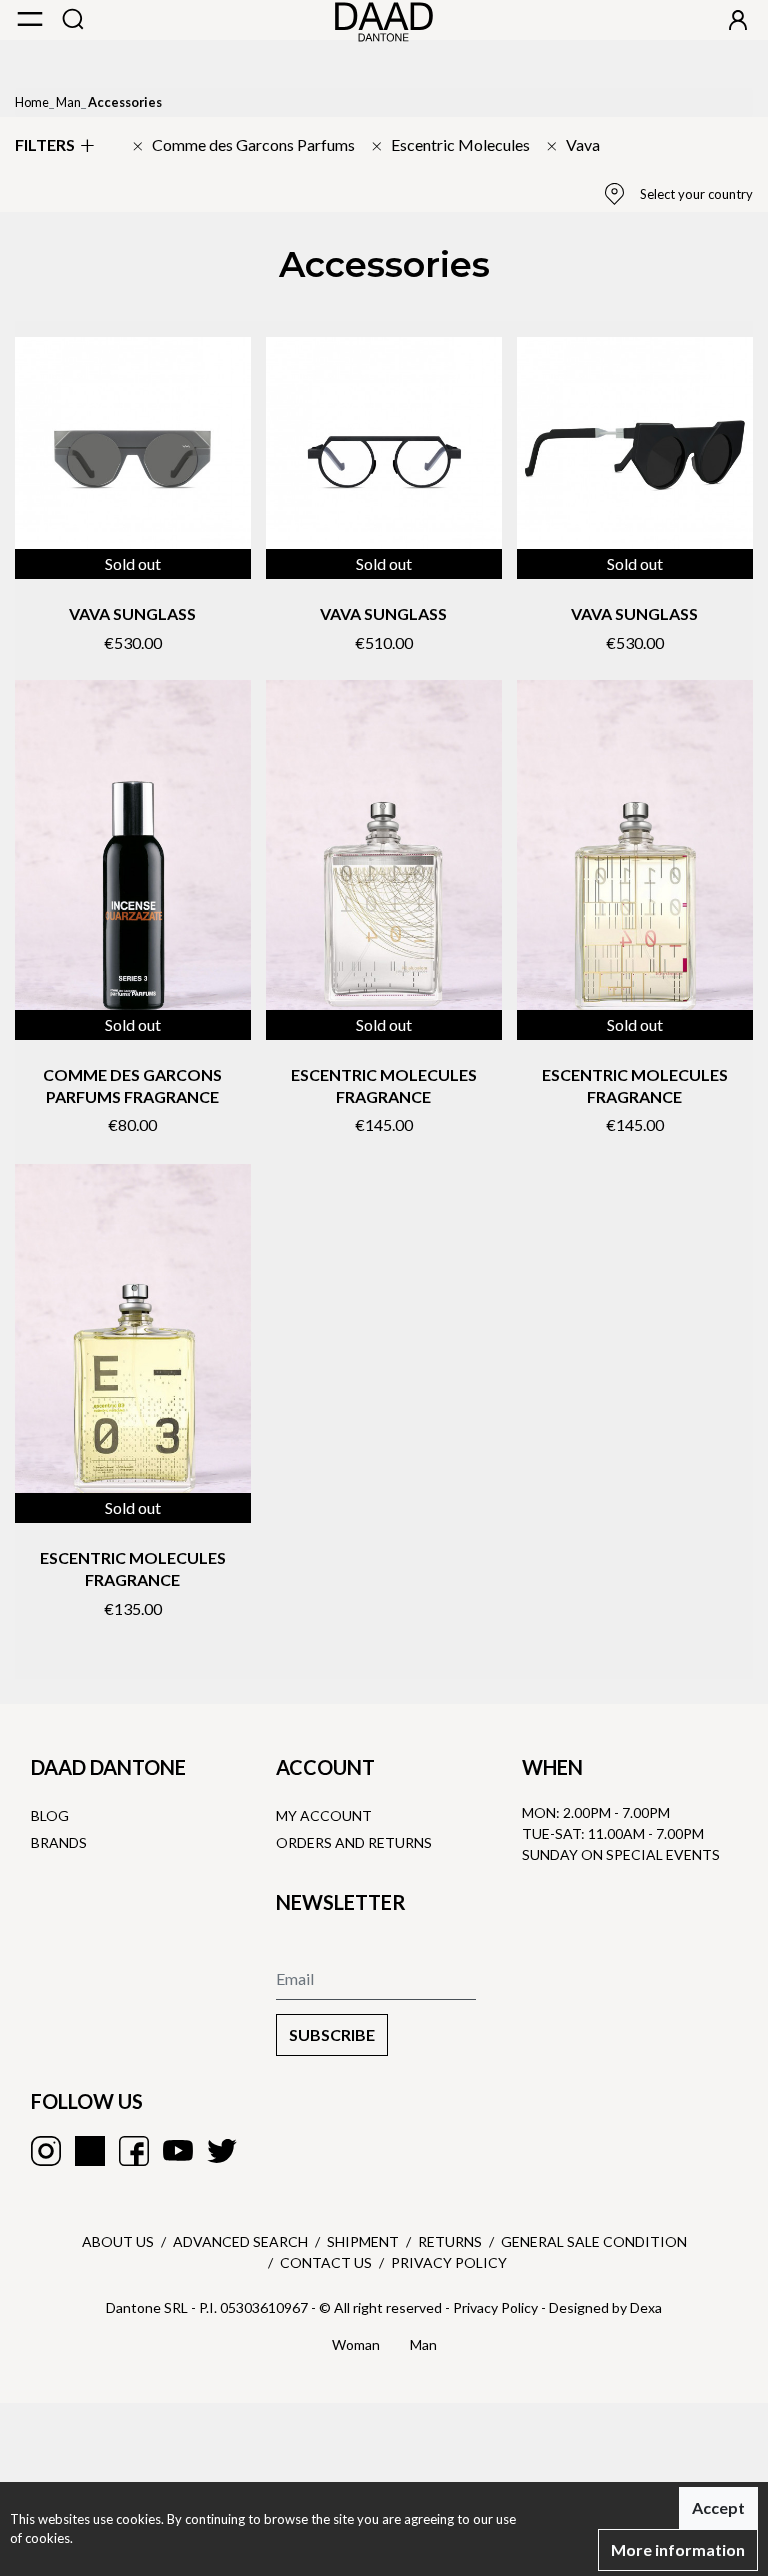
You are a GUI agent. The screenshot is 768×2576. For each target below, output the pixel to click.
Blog (50, 1815)
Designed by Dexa (605, 2307)
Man (68, 102)
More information (678, 2549)
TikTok (90, 2151)
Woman (356, 2344)
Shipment (363, 2241)
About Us (118, 2241)
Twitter (222, 2151)
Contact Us (326, 2262)
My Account (324, 1815)
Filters (45, 144)
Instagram (46, 2151)
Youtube (178, 2151)
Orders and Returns (354, 1842)
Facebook (134, 2151)
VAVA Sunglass (132, 613)
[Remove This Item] (243, 145)
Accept (718, 2507)
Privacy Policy (449, 2262)
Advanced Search (240, 2241)
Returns (450, 2241)
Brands (59, 1842)
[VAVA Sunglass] (133, 455)
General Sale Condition (594, 2241)
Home (32, 102)
